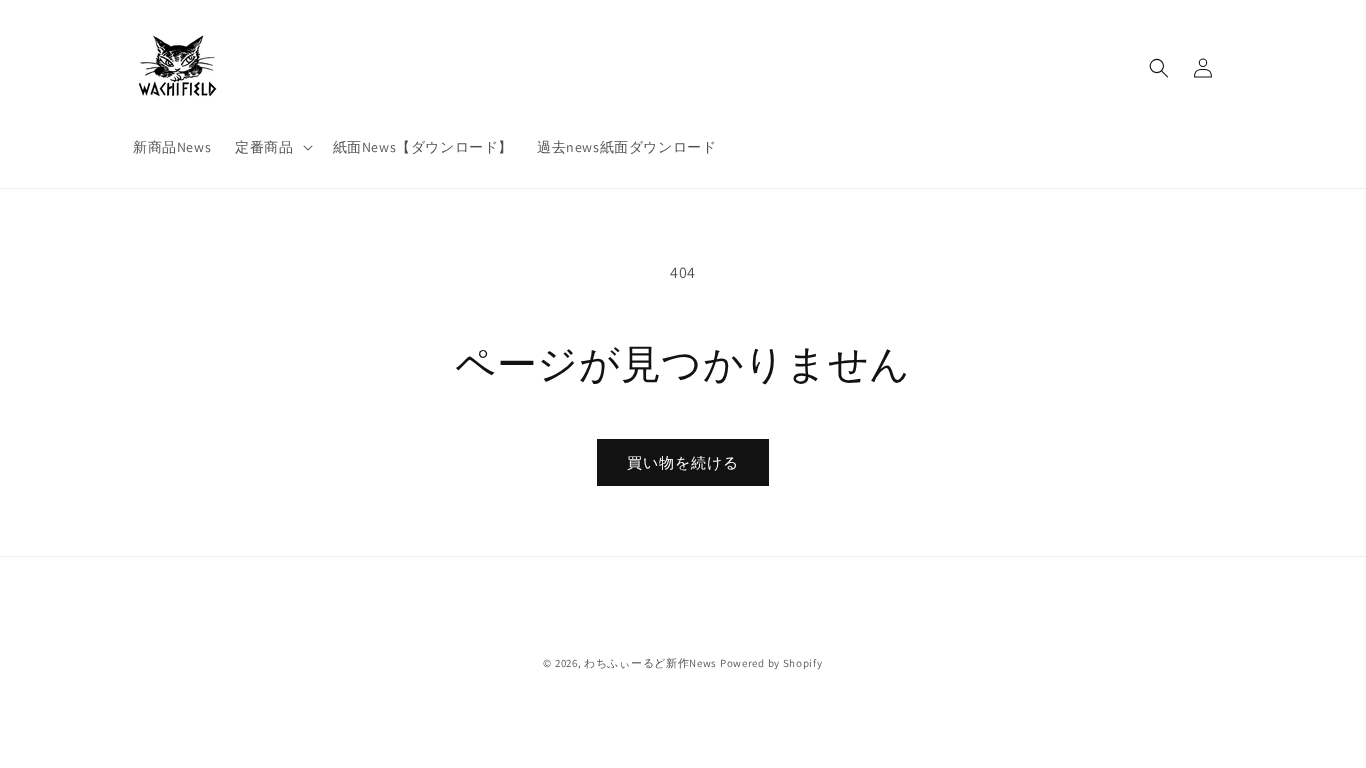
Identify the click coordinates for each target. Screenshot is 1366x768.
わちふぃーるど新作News (650, 663)
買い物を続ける (683, 462)
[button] (271, 147)
